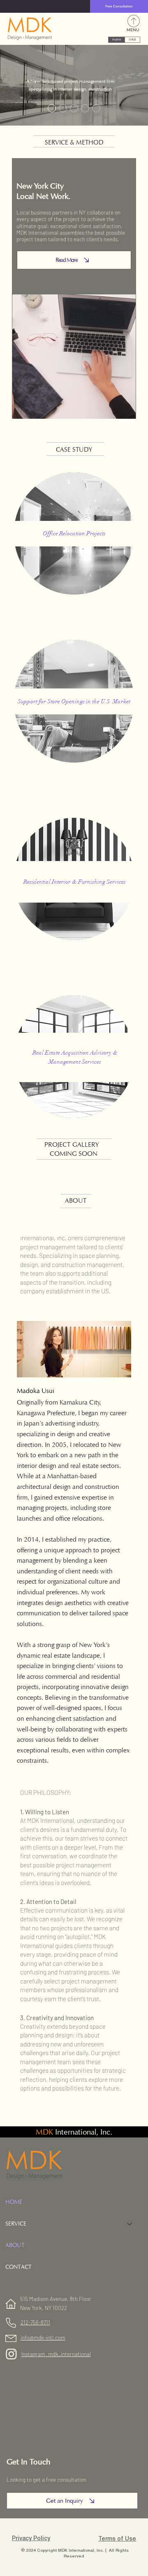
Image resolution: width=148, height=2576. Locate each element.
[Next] (139, 85)
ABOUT (15, 2245)
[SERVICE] (130, 2224)
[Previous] (9, 85)
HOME (14, 2202)
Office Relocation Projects (74, 533)
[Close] (52, 108)
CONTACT (18, 2267)
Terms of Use (117, 2539)
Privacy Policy (31, 2539)
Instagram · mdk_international (56, 2354)
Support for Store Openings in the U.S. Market (74, 701)
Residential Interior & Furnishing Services (75, 882)
